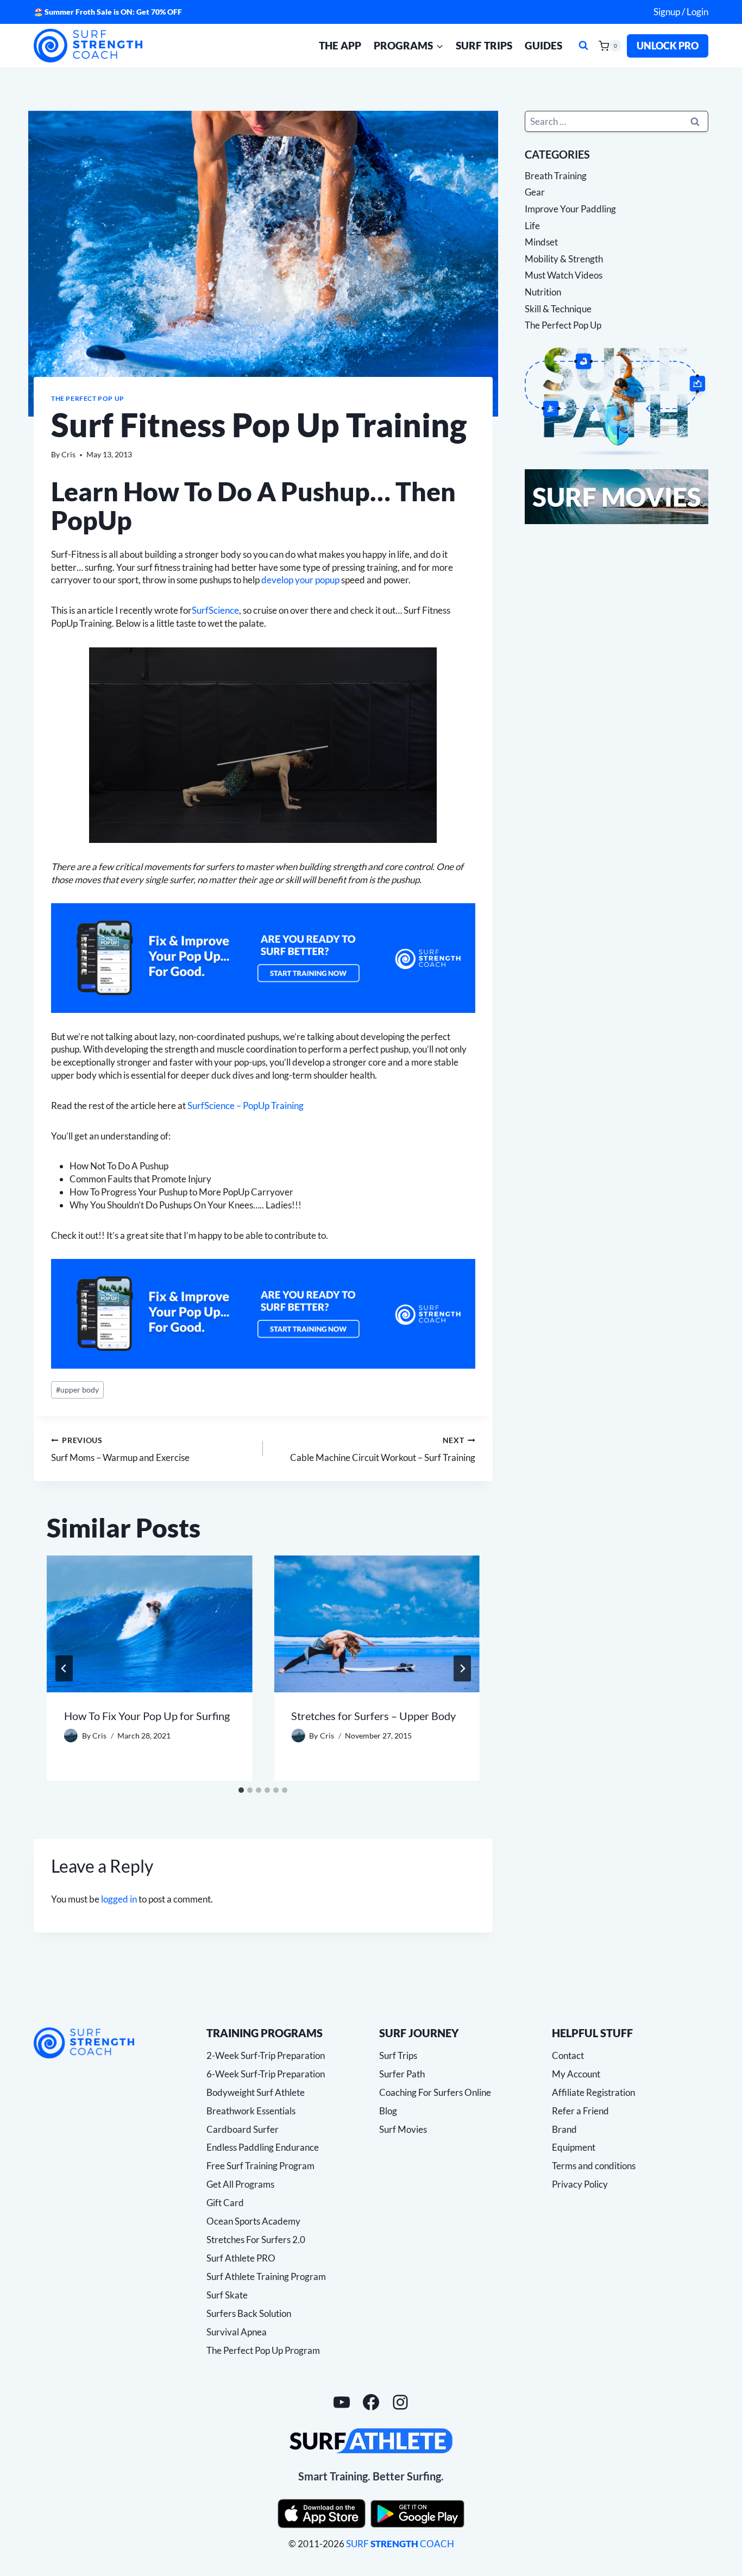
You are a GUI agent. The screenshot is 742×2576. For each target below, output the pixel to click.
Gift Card (225, 2203)
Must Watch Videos (564, 275)
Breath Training (556, 176)
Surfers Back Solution (249, 2313)
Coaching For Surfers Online (435, 2092)
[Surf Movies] (617, 497)
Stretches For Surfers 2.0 (256, 2240)
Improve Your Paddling (570, 209)
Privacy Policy (580, 2184)
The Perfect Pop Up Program (263, 2350)
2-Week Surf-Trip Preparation (266, 2055)
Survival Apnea (237, 2332)
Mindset (541, 242)
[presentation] (149, 1624)
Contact (568, 2055)
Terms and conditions (594, 2166)
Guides (543, 45)
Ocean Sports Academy (253, 2221)
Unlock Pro (668, 46)
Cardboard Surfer (243, 2129)
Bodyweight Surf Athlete (256, 2092)
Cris (68, 455)
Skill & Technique (558, 309)
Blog (388, 2111)
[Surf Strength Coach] (84, 2043)
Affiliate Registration (593, 2092)
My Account (576, 2074)
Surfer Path (402, 2074)
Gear (535, 192)
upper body (77, 1390)
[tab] (241, 1790)
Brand (564, 2129)
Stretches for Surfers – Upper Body (373, 1716)
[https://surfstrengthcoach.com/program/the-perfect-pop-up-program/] (263, 958)
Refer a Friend (580, 2111)
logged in (119, 1899)
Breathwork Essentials (251, 2111)
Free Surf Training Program (260, 2166)
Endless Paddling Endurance (263, 2147)
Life (532, 226)
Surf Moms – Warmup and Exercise (120, 1449)
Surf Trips (484, 45)
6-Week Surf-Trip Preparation (266, 2074)
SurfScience (215, 610)
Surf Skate (227, 2295)
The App (340, 45)
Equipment (574, 2147)
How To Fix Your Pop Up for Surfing (147, 1716)
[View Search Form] (583, 46)
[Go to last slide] (64, 1668)
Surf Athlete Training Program (266, 2276)
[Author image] (71, 1736)
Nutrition (543, 292)
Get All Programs (240, 2184)
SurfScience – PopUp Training (246, 1106)
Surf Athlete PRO (241, 2258)
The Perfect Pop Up (88, 398)
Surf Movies (403, 2129)
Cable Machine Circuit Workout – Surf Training (382, 1449)
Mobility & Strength (564, 259)
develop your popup (300, 580)
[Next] (462, 1668)
